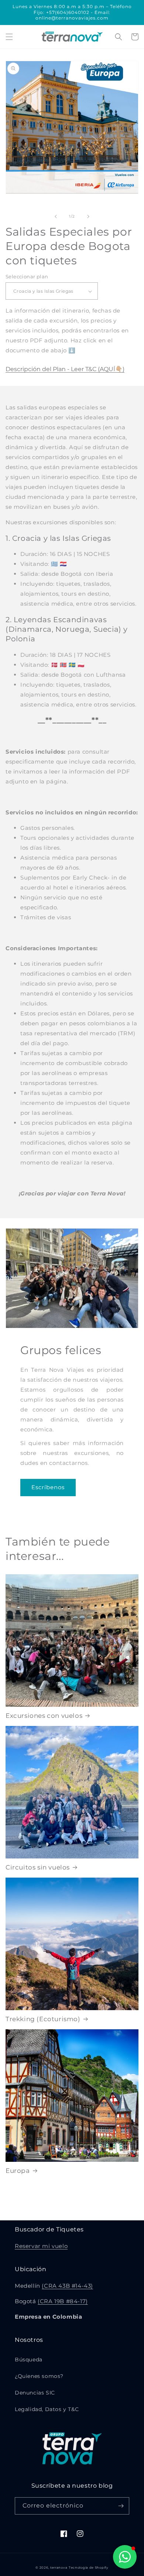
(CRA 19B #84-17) (63, 2301)
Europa (18, 2171)
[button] (9, 37)
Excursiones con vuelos (44, 1716)
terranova (59, 2568)
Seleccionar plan (27, 276)
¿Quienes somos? (39, 2376)
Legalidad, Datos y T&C (47, 2409)
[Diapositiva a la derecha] (88, 216)
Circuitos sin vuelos (38, 1867)
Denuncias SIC (35, 2393)
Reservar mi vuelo (41, 2246)
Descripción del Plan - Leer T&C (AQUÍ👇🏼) (65, 369)
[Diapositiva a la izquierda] (56, 216)
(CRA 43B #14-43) (67, 2286)
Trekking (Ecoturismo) (43, 2019)
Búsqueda (29, 2360)
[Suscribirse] (121, 2506)
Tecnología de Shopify (89, 2568)
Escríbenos (48, 1487)
